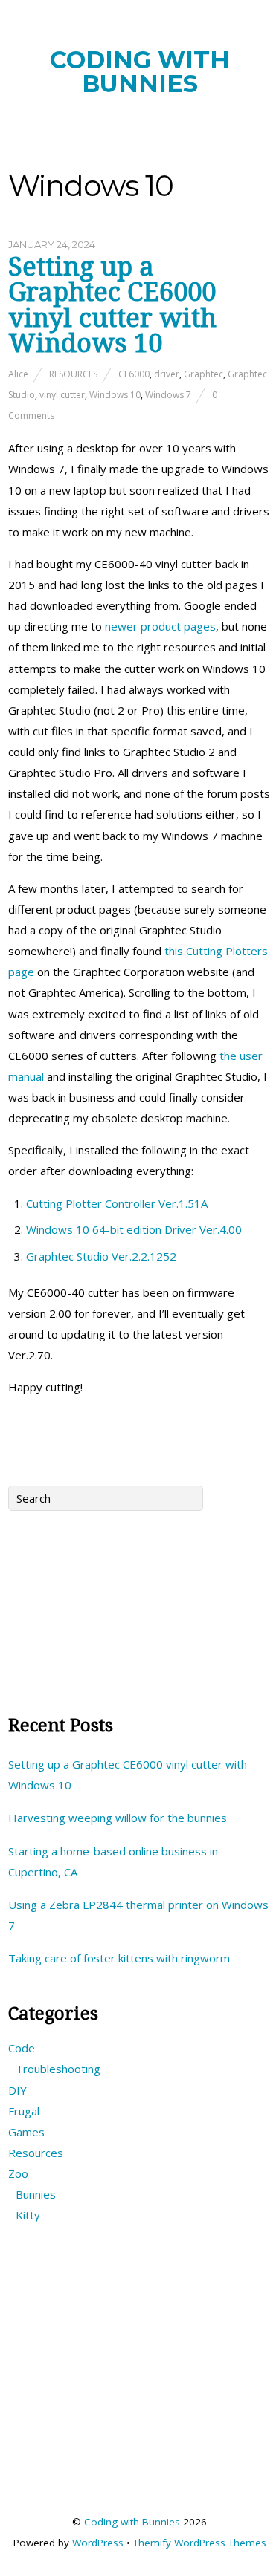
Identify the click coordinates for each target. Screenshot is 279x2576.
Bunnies (36, 2194)
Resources (73, 374)
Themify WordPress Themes (200, 2543)
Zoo (18, 2173)
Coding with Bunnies (132, 2522)
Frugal (24, 2111)
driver (167, 374)
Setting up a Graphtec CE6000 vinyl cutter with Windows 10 (112, 305)
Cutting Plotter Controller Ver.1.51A (117, 1203)
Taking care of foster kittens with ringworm (119, 1958)
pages (200, 626)
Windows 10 (115, 395)
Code (22, 2048)
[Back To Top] (139, 2484)
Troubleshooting (58, 2069)
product (161, 626)
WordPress (98, 2543)
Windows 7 (168, 395)
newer (121, 626)
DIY (17, 2090)
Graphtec (203, 374)
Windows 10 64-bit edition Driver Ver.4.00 (134, 1229)
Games (26, 2132)
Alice (18, 374)
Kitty (28, 2215)
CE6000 (134, 374)
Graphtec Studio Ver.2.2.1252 (101, 1256)
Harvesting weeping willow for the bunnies (118, 1818)
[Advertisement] (140, 1607)
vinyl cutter (62, 395)
